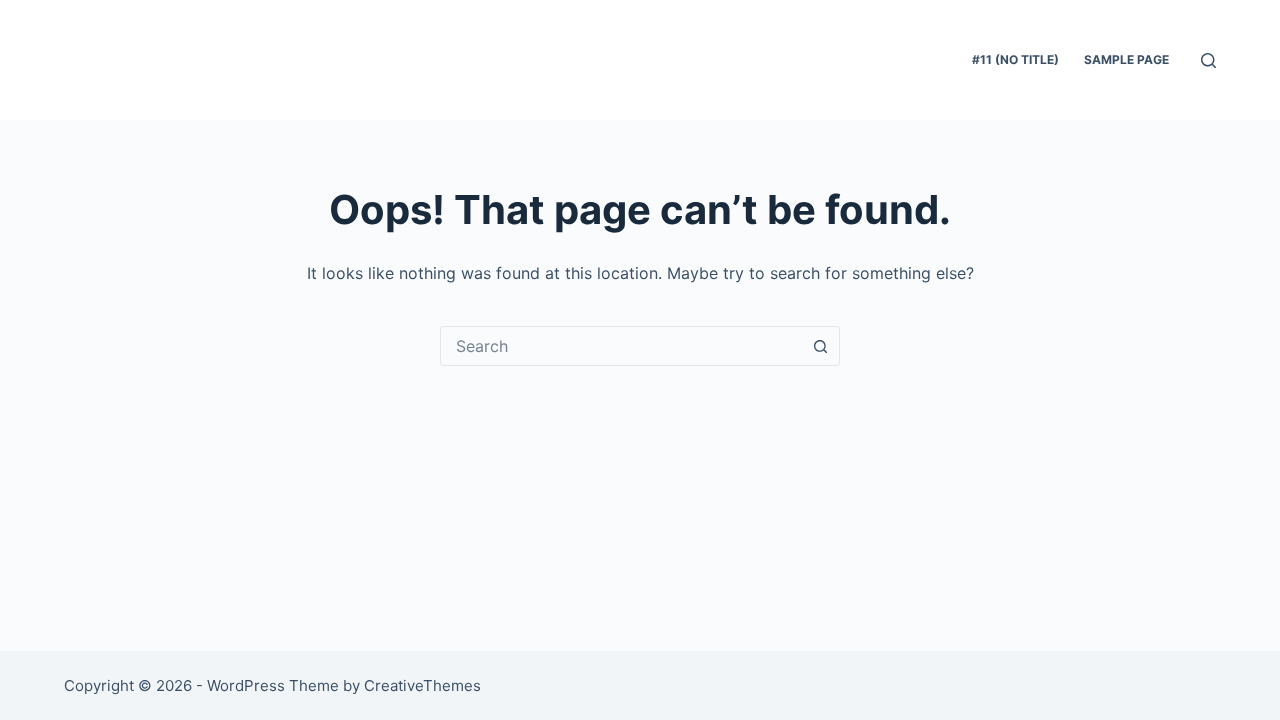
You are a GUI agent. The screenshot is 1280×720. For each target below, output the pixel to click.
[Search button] (820, 346)
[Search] (1208, 60)
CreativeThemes (422, 685)
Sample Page (1126, 59)
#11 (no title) (1015, 59)
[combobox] (621, 346)
